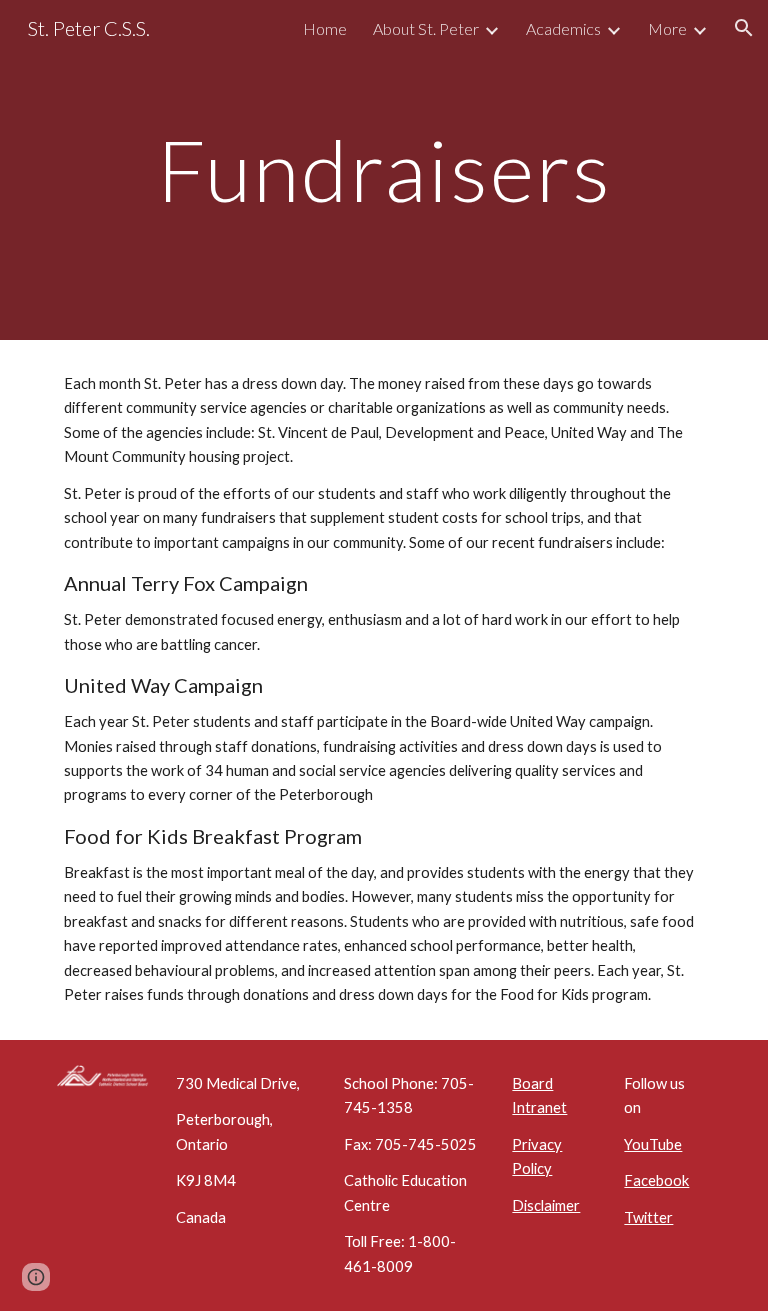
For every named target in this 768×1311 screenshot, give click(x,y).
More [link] (667, 28)
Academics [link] (563, 28)
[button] (744, 28)
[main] (383, 169)
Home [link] (325, 28)
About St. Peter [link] (426, 28)
